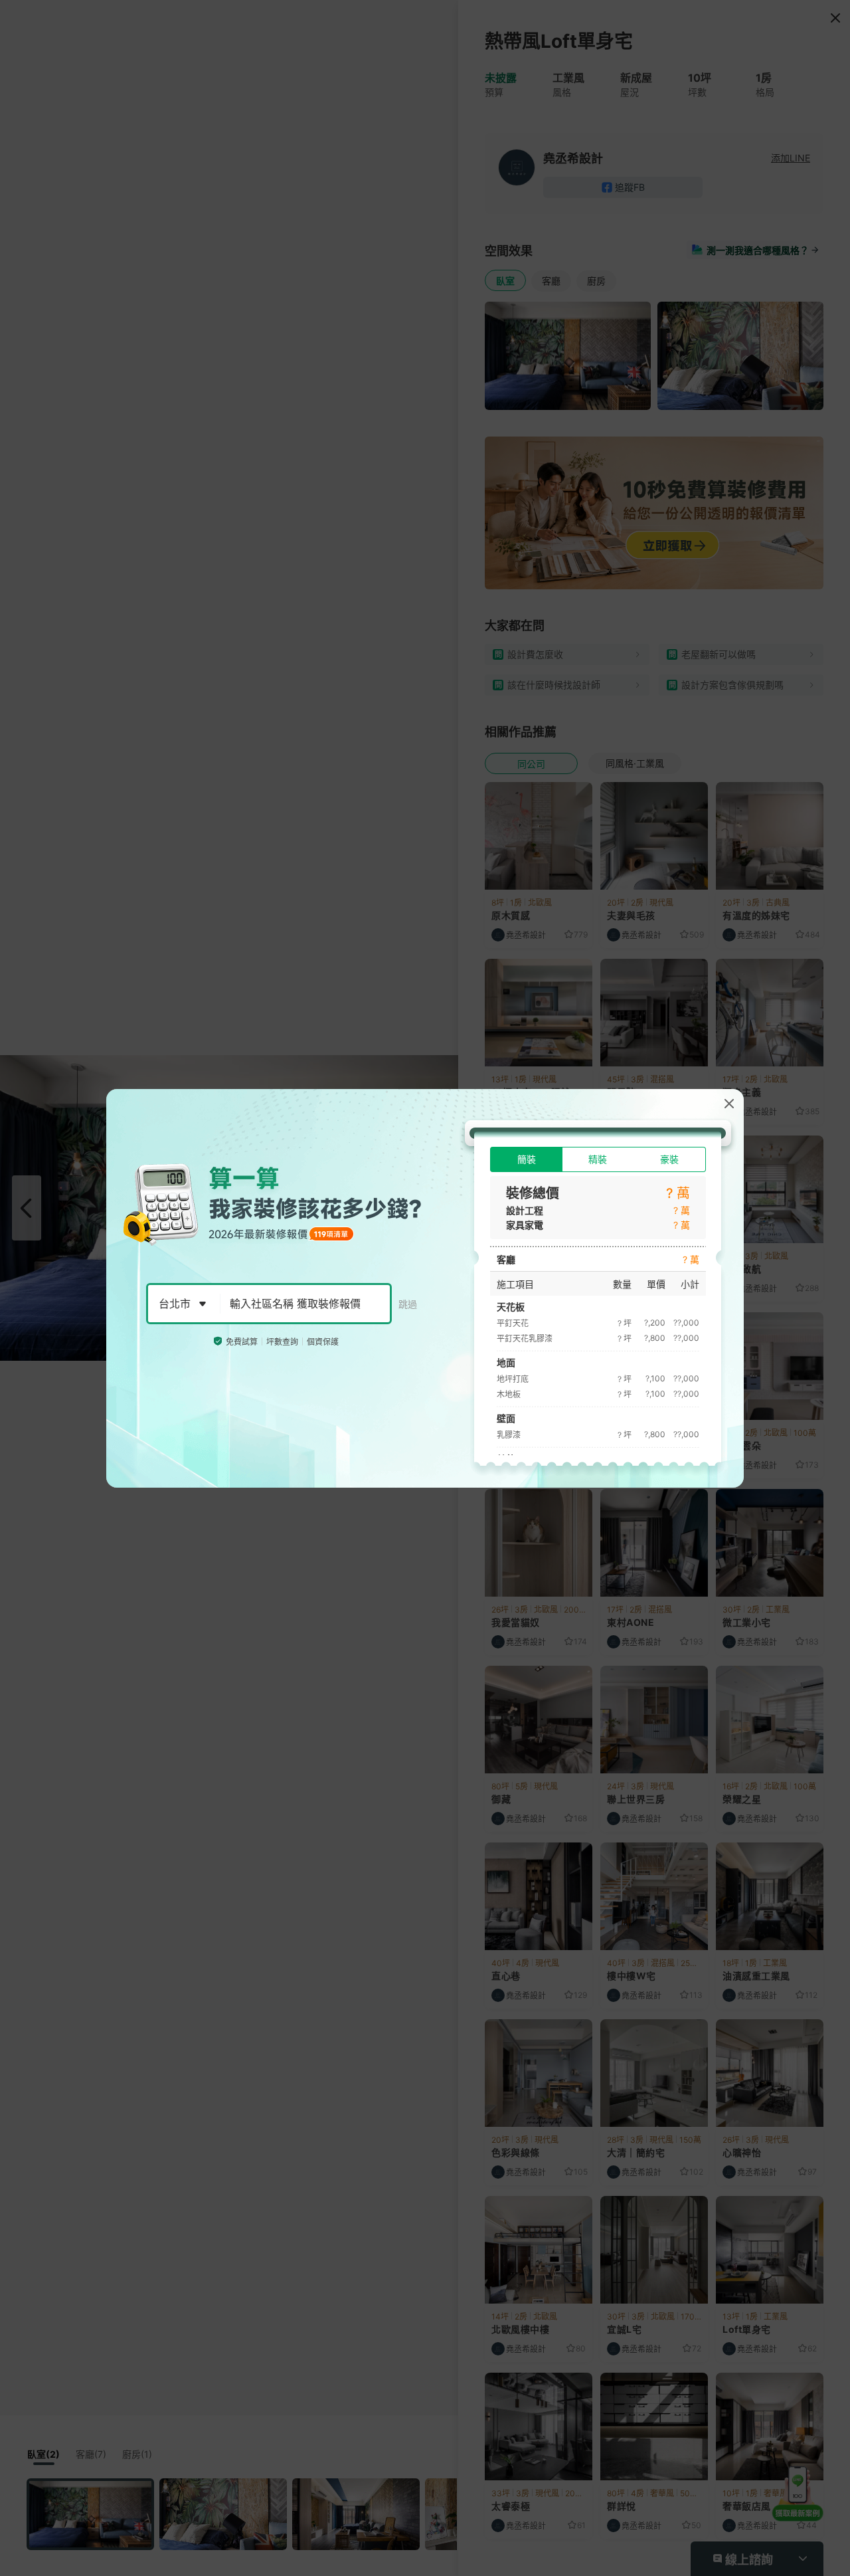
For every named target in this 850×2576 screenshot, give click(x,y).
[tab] (526, 1159)
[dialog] (425, 1288)
